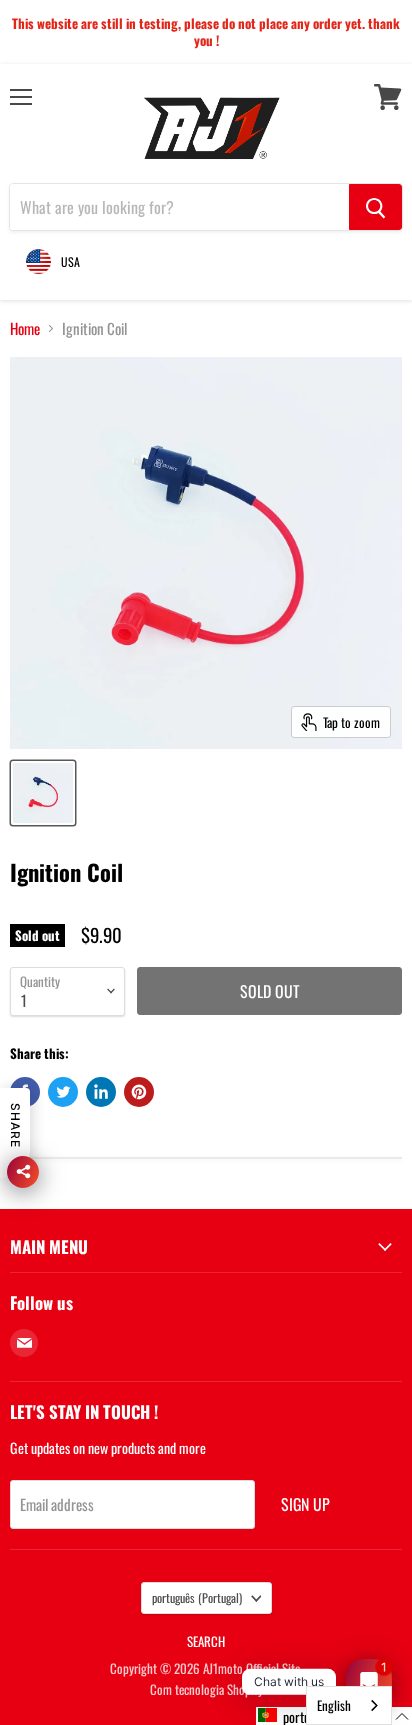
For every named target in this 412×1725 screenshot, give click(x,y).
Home (25, 328)
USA (70, 261)
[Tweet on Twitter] (63, 1092)
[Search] (375, 207)
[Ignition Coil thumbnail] (43, 793)
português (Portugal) (197, 1597)
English (334, 1705)
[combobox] (349, 1705)
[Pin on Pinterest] (139, 1092)
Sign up (305, 1504)
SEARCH (206, 1641)
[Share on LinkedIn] (101, 1092)
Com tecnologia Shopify (206, 1689)
